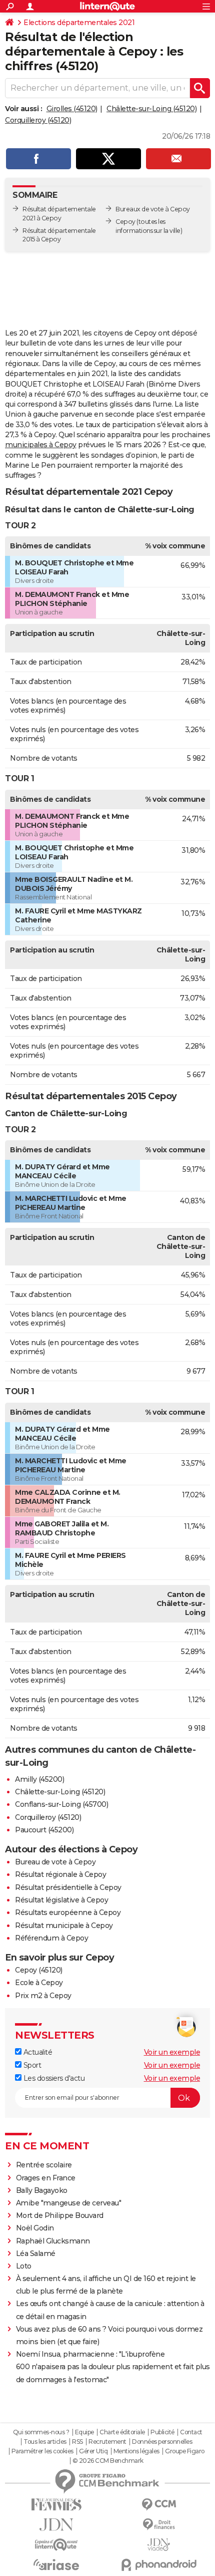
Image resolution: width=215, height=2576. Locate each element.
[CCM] (159, 2505)
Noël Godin (35, 2228)
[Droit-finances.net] (159, 2525)
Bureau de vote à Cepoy (55, 1862)
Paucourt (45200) (44, 1830)
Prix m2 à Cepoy (43, 1996)
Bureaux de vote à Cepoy (153, 209)
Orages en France (46, 2178)
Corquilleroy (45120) (38, 120)
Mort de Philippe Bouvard (60, 2215)
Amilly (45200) (39, 1779)
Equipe (84, 2432)
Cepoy (125, 222)
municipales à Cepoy (41, 445)
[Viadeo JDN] (159, 2545)
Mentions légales (136, 2451)
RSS (77, 2442)
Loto (24, 2266)
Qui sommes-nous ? (41, 2432)
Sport (31, 2065)
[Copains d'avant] (56, 2545)
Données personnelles (162, 2442)
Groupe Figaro (185, 2451)
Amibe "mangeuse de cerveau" (69, 2203)
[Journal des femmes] (56, 2505)
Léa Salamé (36, 2253)
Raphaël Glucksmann (53, 2241)
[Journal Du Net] (56, 2525)
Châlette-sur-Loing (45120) (151, 109)
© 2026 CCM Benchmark (108, 2461)
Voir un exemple (172, 2052)
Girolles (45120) (72, 109)
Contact (191, 2432)
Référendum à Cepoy (51, 1938)
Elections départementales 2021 (79, 23)
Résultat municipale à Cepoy (64, 1925)
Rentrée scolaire (44, 2165)
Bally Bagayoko (42, 2190)
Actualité (37, 2052)
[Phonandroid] (159, 2565)
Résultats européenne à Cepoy (68, 1912)
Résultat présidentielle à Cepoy (68, 1887)
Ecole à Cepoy (39, 1983)
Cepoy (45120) (39, 1970)
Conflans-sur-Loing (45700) (61, 1804)
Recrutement (107, 2442)
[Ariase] (56, 2564)
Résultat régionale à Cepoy (60, 1874)
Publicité (162, 2432)
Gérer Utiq (93, 2451)
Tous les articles (45, 2442)
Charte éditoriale (122, 2432)
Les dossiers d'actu (53, 2078)
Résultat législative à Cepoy (61, 1900)
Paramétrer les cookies (42, 2451)
